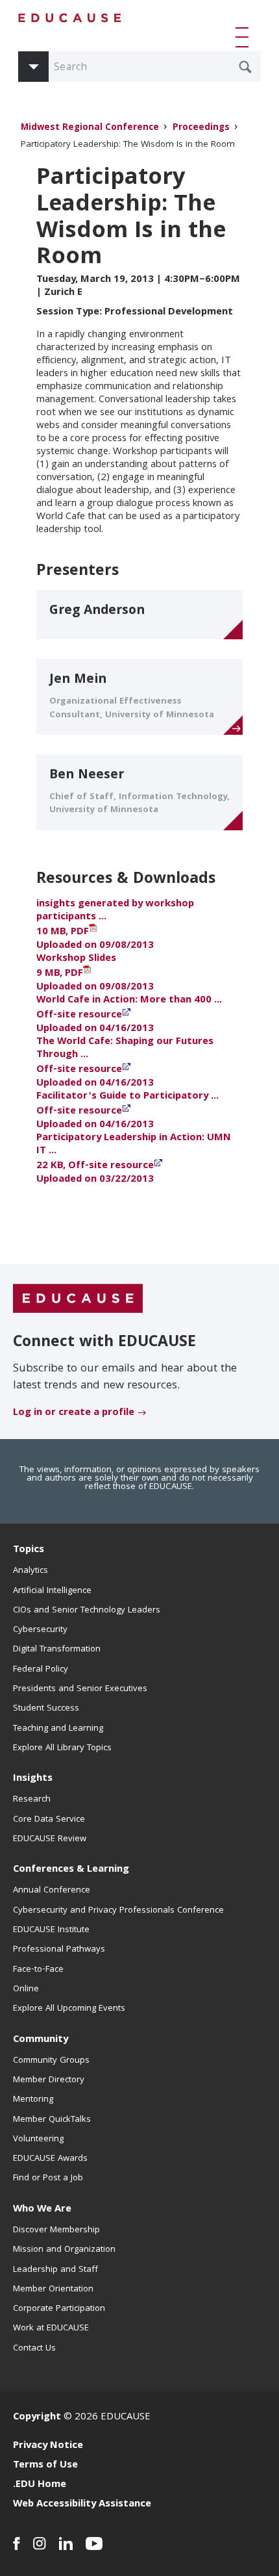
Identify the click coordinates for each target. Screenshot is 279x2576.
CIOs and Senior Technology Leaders (87, 1611)
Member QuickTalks (52, 2120)
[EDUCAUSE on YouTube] (94, 2544)
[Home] (70, 18)
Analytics (30, 1571)
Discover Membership (56, 2230)
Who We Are (42, 2210)
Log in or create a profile (74, 1413)
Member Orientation (53, 2289)
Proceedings (201, 128)
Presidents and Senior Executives (80, 1689)
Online (26, 1989)
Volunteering (38, 2139)
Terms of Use (45, 2466)
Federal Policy (41, 1670)
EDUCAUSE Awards (50, 2159)
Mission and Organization (64, 2250)
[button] (245, 37)
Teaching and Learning (58, 1729)
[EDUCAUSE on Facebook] (17, 2544)
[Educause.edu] (78, 1299)
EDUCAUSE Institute (51, 1930)
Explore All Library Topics (62, 1748)
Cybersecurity (40, 1630)
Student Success (46, 1709)
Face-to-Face (38, 1970)
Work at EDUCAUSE (51, 2328)
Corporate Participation (59, 2309)
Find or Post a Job (48, 2178)
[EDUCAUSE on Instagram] (40, 2544)
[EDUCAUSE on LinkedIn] (66, 2544)
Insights (33, 1779)
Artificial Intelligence (52, 1591)
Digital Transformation (57, 1650)
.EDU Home (40, 2485)
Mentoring (33, 2100)
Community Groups (51, 2061)
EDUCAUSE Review (50, 1839)
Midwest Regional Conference (90, 128)
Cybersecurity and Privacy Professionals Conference (118, 1911)
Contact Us (34, 2349)
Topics (29, 1550)
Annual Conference (52, 1891)
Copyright (37, 2417)
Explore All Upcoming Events (69, 2009)
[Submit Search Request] (245, 67)
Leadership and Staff (55, 2270)
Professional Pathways (59, 1950)
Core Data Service (49, 1820)
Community (41, 2040)
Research (32, 1800)
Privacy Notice (48, 2446)
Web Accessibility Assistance (82, 2505)
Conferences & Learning (71, 1870)
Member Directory (49, 2080)
